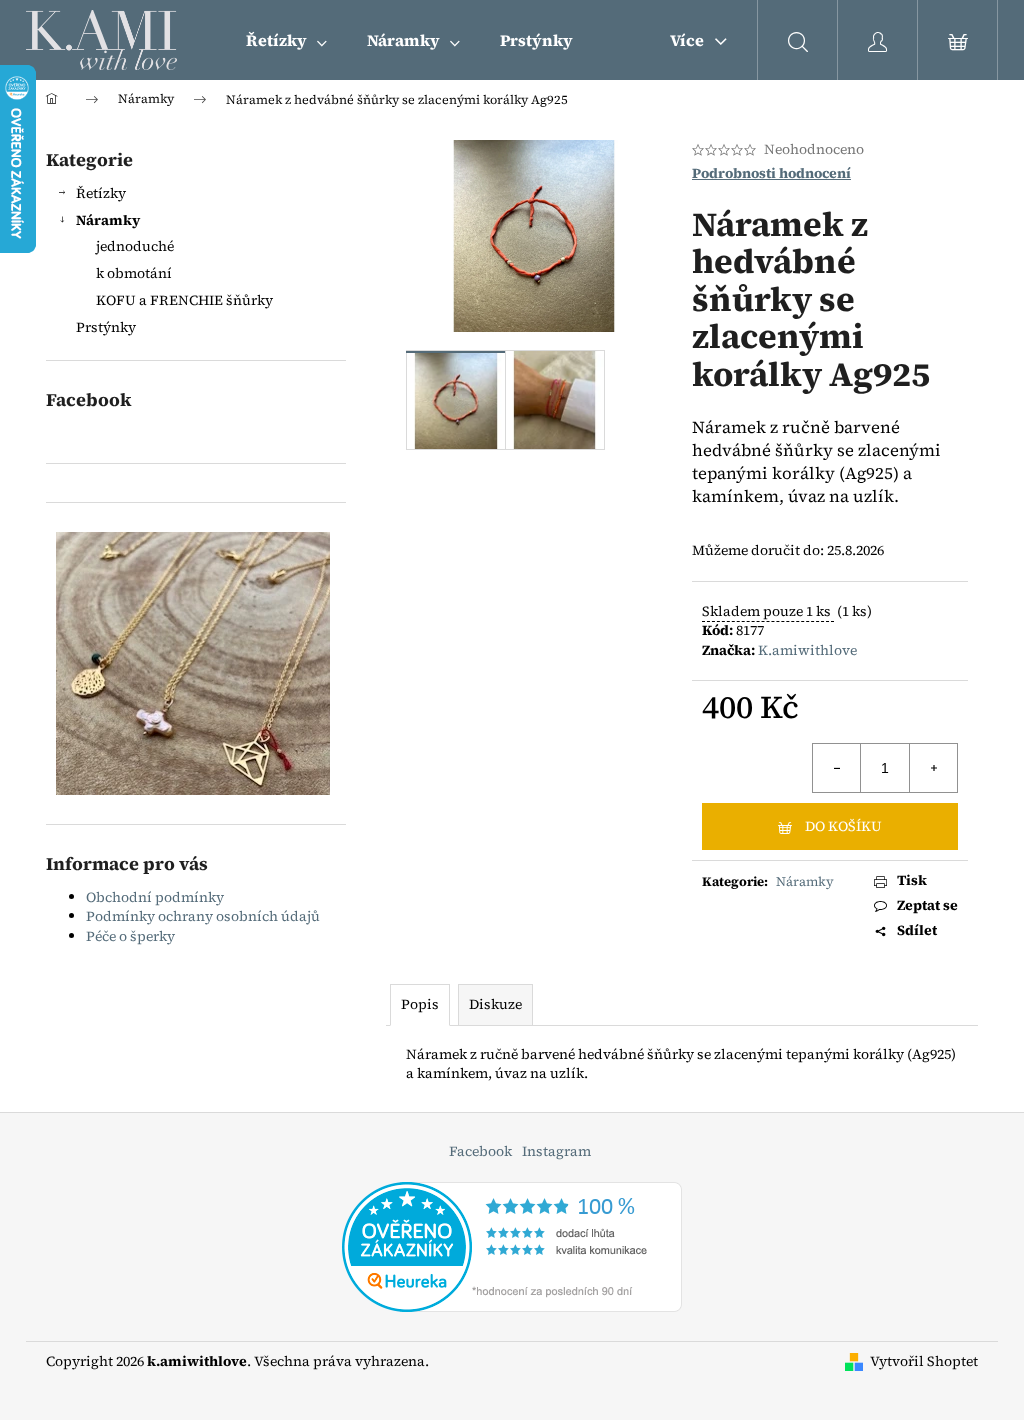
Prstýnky (106, 327)
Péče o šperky (130, 936)
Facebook (480, 1151)
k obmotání (134, 273)
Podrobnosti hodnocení (771, 173)
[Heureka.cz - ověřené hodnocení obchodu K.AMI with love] (512, 1245)
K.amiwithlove (807, 650)
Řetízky (101, 193)
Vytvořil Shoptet (924, 1361)
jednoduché (135, 246)
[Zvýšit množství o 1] (933, 768)
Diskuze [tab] (495, 1004)
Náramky (108, 220)
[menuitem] (286, 40)
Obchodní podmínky (155, 897)
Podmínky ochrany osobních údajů (203, 916)
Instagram (556, 1151)
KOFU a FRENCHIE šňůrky (184, 300)
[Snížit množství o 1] (837, 768)
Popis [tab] (420, 1004)
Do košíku (843, 826)
